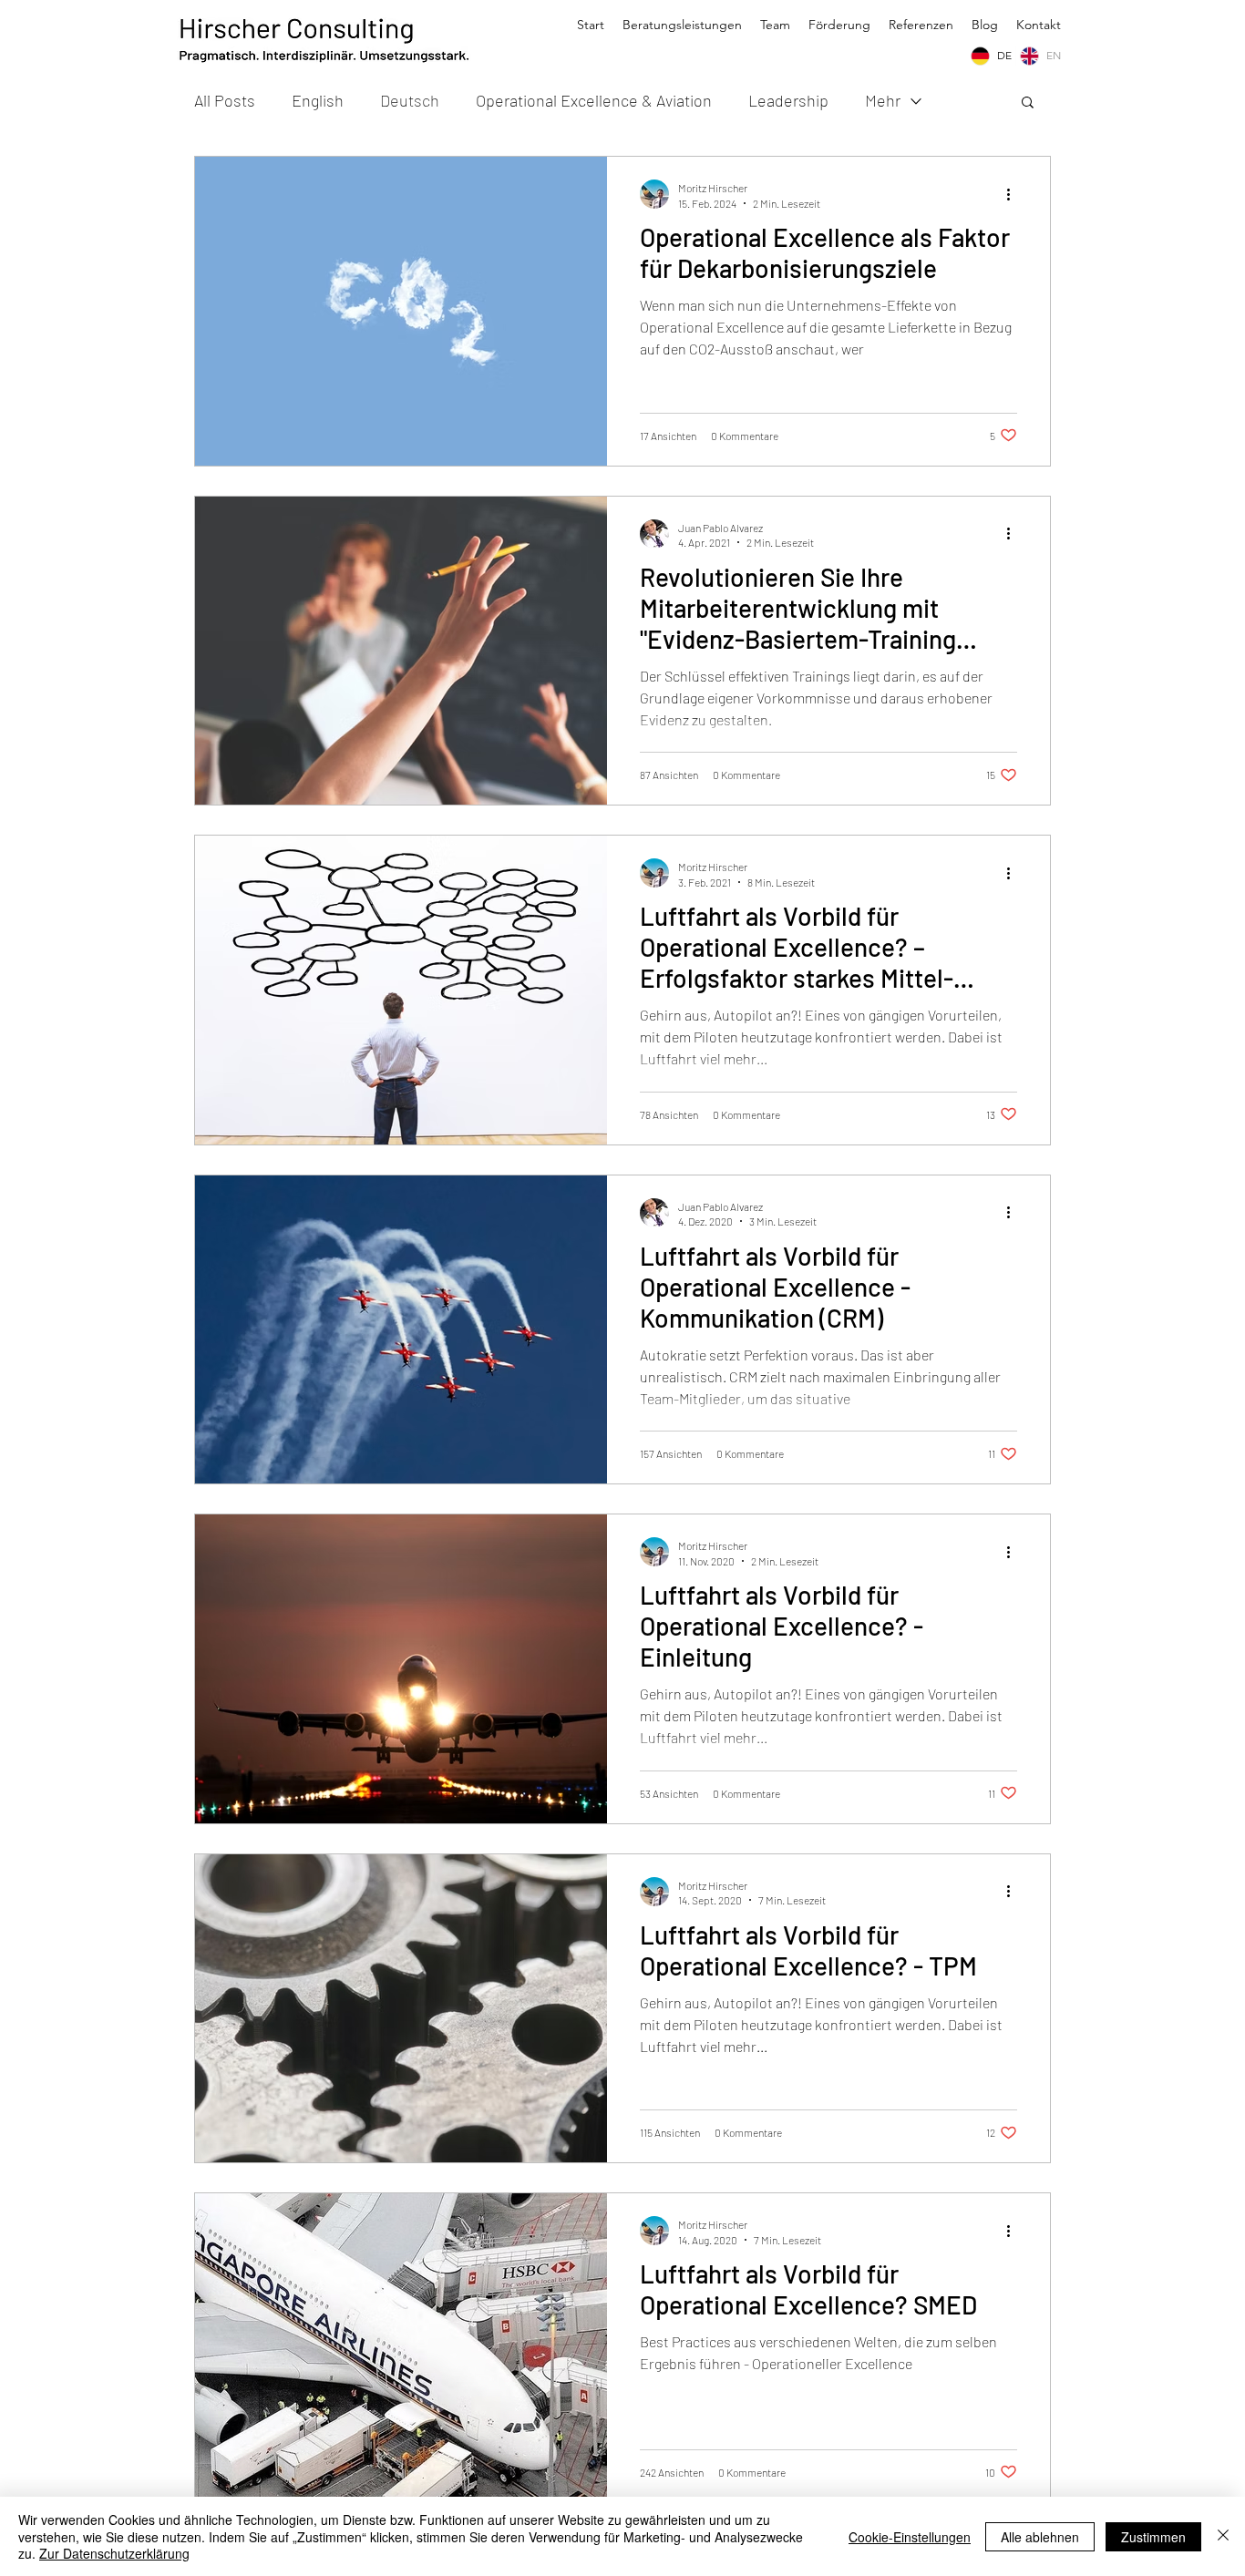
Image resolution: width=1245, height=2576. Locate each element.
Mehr (883, 100)
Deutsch (410, 100)
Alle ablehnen (1040, 2537)
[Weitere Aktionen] (1014, 194)
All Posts (225, 100)
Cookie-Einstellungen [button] (910, 2537)
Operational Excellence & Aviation (594, 100)
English (318, 100)
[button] (1028, 103)
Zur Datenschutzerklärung (114, 2553)
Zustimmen (1153, 2537)
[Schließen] (1223, 2536)
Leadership (788, 100)
